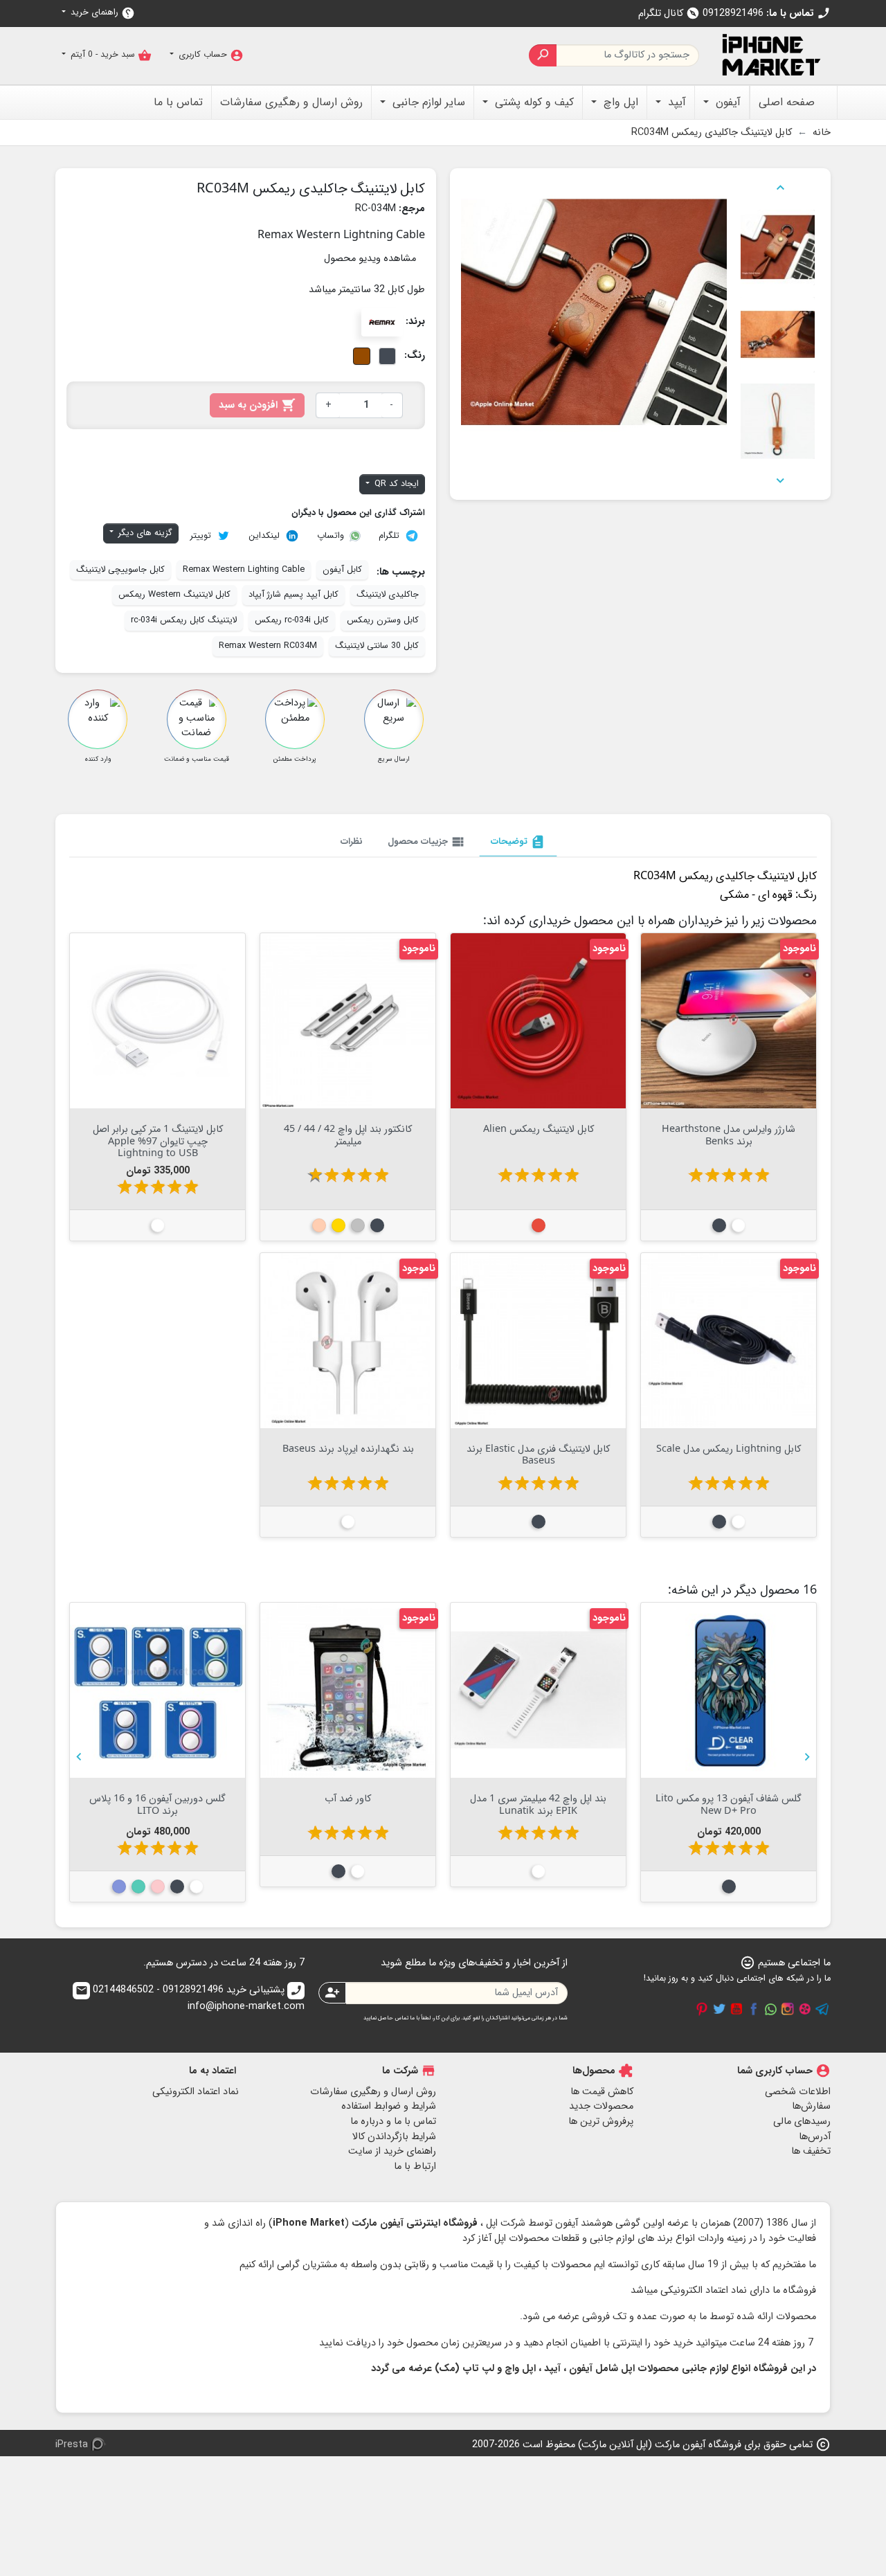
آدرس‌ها (815, 2137)
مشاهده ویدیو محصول (370, 259)
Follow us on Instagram (788, 2009)
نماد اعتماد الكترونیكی (196, 2092)
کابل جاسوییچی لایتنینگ (120, 570)
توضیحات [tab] (518, 842)
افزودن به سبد (257, 405)
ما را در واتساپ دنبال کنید (770, 2009)
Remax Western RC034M (268, 646)
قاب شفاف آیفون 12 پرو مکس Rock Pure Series (539, 1803)
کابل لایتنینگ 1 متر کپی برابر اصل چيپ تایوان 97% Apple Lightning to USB (158, 1140)
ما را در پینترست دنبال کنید (702, 2009)
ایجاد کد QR (395, 484)
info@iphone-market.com (190, 1999)
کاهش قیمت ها (602, 2092)
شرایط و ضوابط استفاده (389, 2106)
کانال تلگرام (669, 13)
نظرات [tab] (352, 841)
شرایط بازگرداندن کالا (394, 2137)
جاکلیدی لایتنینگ (388, 595)
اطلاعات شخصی (798, 2092)
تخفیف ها (811, 2151)
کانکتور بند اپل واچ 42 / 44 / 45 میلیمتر (348, 1134)
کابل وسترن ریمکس (383, 620)
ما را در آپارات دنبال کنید (805, 2009)
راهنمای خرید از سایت (392, 2151)
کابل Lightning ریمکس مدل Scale (729, 1448)
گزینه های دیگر (144, 533)
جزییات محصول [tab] (427, 842)
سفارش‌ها (811, 2106)
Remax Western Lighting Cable (244, 570)
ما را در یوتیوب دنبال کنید (736, 2009)
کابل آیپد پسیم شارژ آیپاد (293, 595)
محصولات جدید (601, 2106)
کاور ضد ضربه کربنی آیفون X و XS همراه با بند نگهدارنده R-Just (729, 1803)
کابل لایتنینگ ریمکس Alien (539, 1128)
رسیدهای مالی (802, 2122)
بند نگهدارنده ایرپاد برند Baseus (348, 1448)
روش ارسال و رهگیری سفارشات (373, 2092)
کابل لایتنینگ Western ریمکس (174, 595)
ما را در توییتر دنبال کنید (719, 2009)
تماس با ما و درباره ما (393, 2122)
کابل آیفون (342, 570)
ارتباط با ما (415, 2167)
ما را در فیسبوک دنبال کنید (754, 2009)
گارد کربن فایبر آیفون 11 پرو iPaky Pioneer (157, 1803)
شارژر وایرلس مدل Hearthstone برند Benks (729, 1134)
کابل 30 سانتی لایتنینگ (377, 646)
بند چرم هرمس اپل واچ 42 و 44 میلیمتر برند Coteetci (348, 1803)
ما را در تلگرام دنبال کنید (822, 2009)
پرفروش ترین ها (601, 2122)
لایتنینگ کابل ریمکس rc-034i (184, 620)
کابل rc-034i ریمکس (292, 620)
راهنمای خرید (101, 13)
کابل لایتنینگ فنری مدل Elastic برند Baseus (538, 1454)
